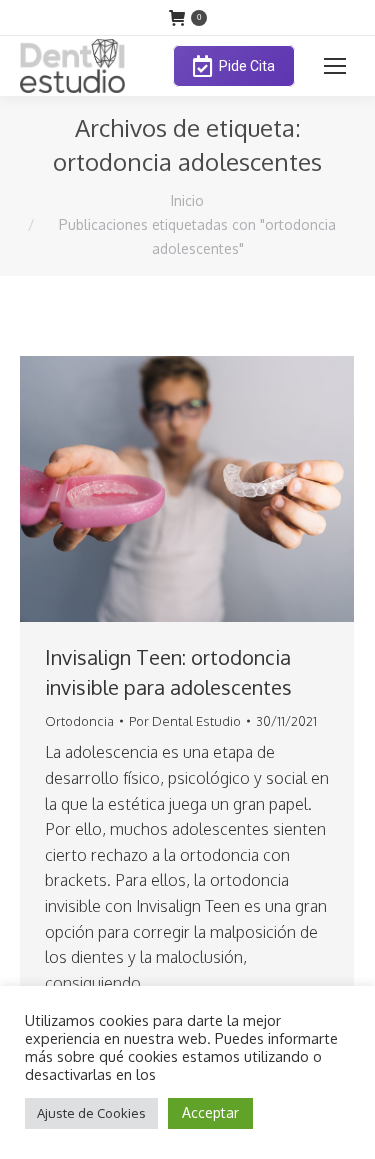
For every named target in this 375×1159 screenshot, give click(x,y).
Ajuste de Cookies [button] (91, 1113)
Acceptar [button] (210, 1112)
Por (185, 721)
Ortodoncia (79, 721)
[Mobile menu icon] (335, 66)
